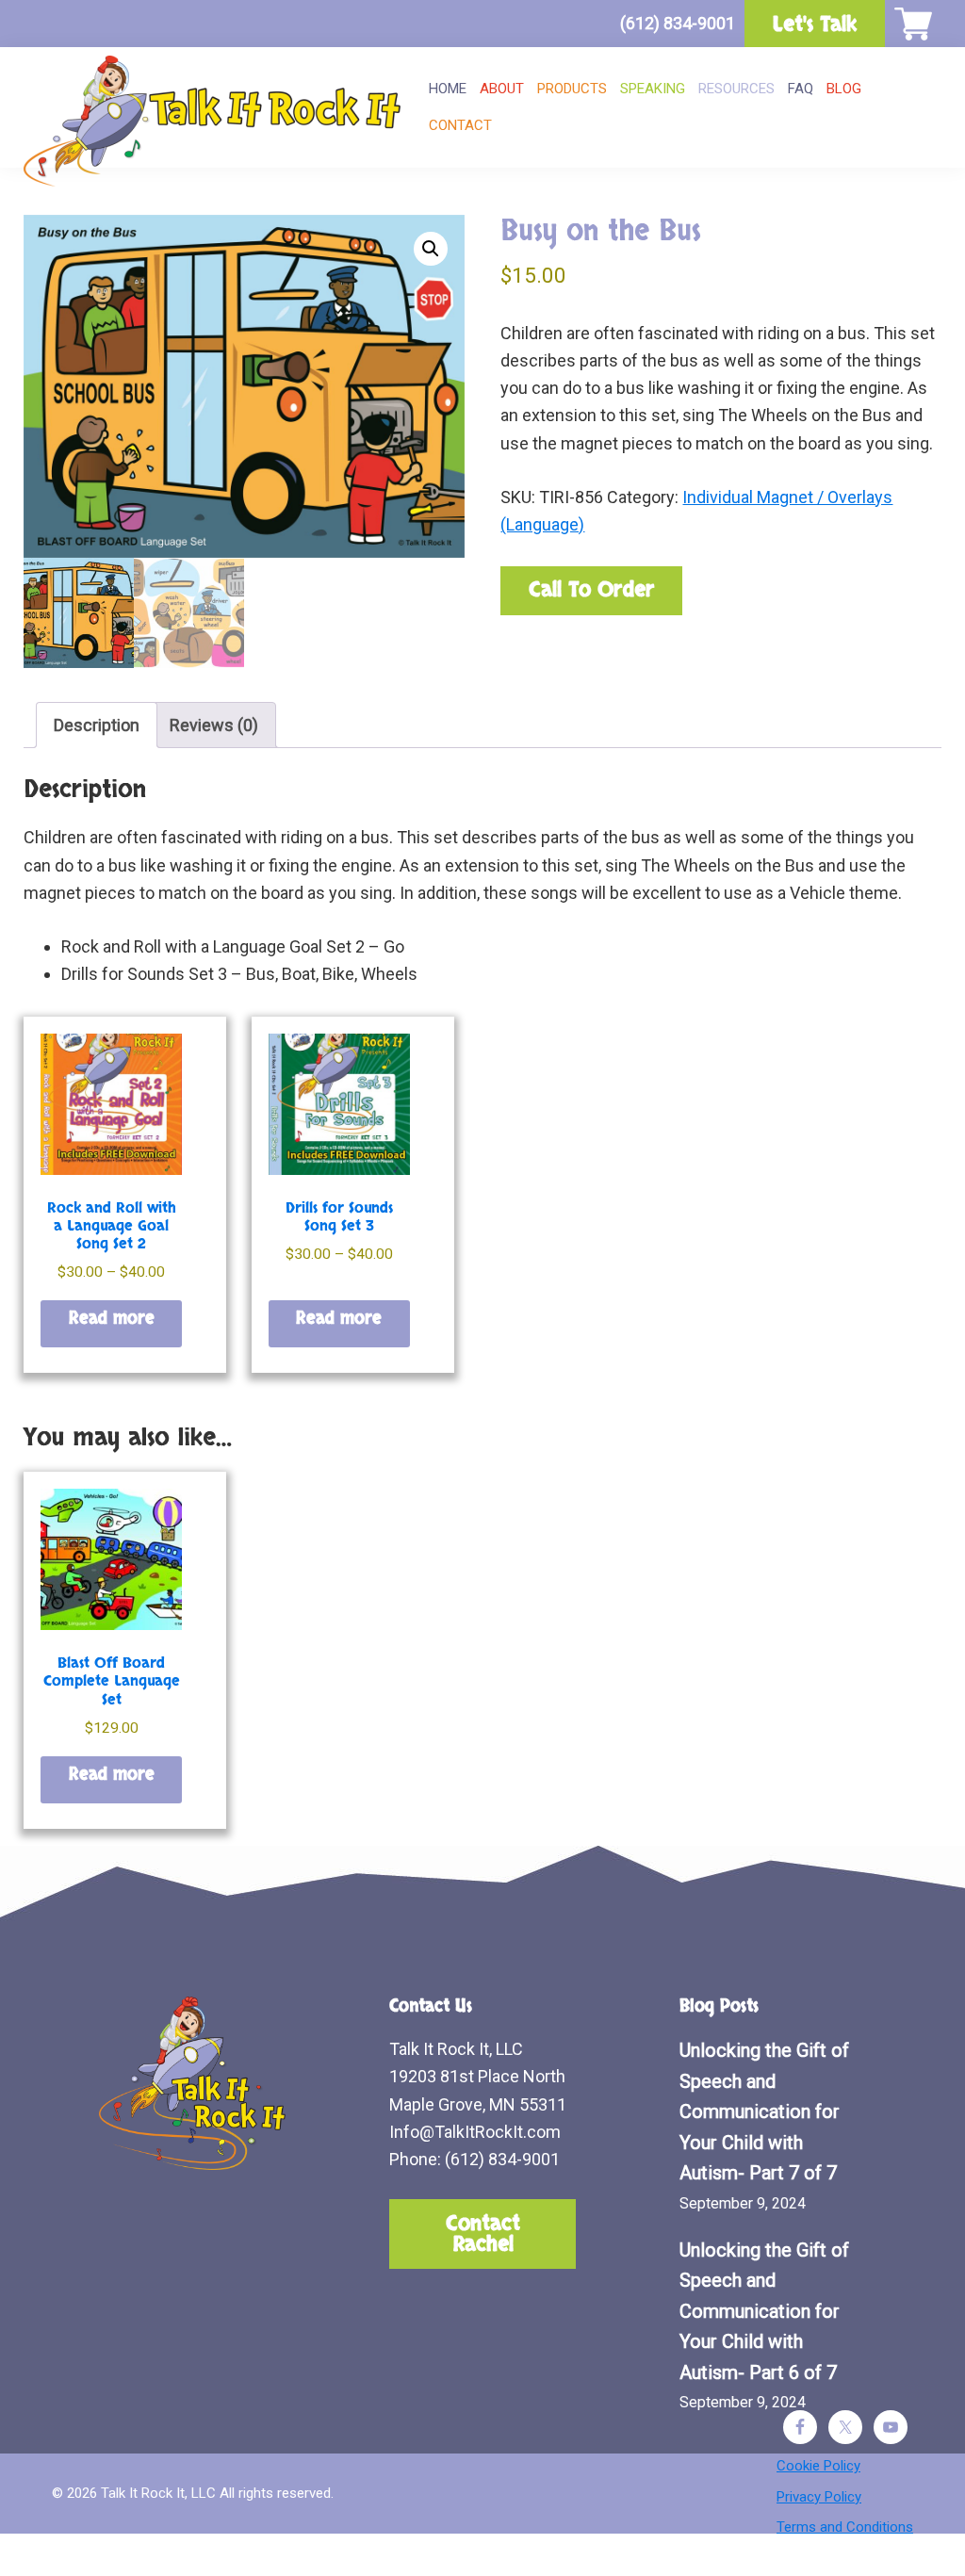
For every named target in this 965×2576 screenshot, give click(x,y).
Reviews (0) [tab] (214, 725)
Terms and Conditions (845, 2527)
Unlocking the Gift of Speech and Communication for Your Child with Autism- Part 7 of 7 (764, 2111)
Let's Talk (815, 24)
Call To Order (591, 590)
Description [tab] (97, 725)
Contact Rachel (483, 2234)
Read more (112, 1319)
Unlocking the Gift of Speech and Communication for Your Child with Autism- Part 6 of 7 (764, 2311)
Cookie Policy (818, 2466)
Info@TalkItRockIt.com (475, 2132)
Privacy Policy (819, 2497)
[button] (431, 249)
